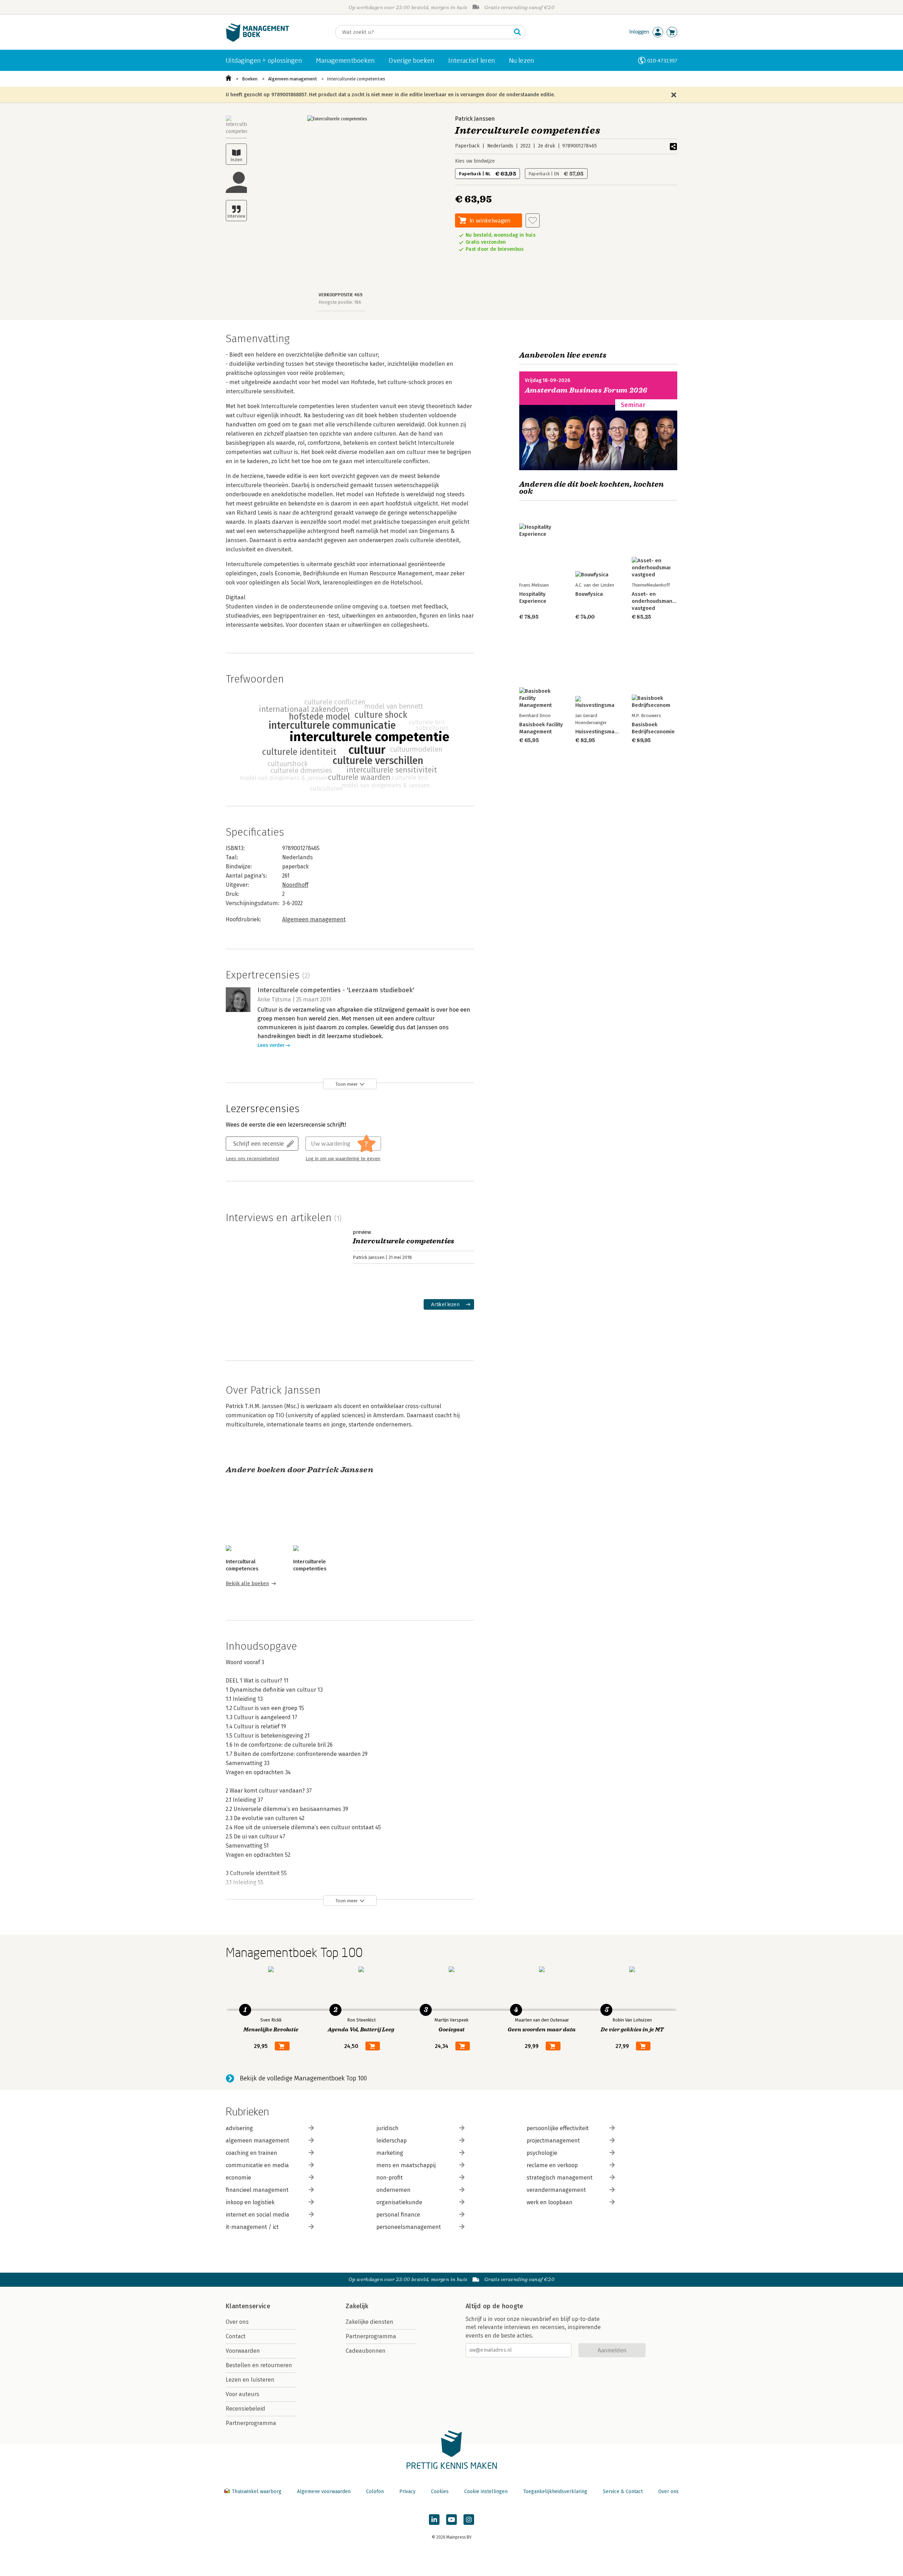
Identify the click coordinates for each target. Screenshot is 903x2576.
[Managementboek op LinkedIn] (434, 2520)
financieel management (257, 2190)
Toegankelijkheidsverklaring (555, 2492)
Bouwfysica (589, 594)
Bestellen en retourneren (259, 2365)
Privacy (407, 2492)
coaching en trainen (251, 2153)
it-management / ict (252, 2227)
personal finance (398, 2215)
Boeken (250, 79)
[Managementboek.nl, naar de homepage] (257, 40)
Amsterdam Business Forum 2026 (586, 390)
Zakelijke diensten (369, 2322)
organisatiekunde (399, 2202)
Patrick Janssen (475, 119)
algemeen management (257, 2141)
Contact (236, 2336)
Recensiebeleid (246, 2409)
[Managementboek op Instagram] (469, 2520)
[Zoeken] (517, 32)
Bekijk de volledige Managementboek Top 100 (303, 2078)
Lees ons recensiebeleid (252, 1159)
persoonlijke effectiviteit (558, 2128)
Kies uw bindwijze (475, 161)
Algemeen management (292, 79)
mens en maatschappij (406, 2165)
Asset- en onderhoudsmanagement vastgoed (663, 601)
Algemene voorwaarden (324, 2492)
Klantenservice (248, 2306)
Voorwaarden (243, 2351)
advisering (239, 2128)
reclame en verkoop (552, 2165)
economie (238, 2178)
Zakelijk (357, 2306)
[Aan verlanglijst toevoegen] (533, 220)
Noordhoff (295, 885)
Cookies (440, 2492)
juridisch (387, 2128)
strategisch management (560, 2178)
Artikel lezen (445, 1304)
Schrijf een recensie (259, 1143)
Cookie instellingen (486, 2492)
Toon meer (347, 1084)
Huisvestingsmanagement (607, 732)
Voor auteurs (243, 2394)
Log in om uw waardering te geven (343, 1159)
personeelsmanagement (409, 2227)
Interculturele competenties (356, 79)
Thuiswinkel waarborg (257, 2492)
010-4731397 (662, 60)
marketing (390, 2153)
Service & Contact (623, 2492)
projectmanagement (553, 2141)
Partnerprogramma (251, 2423)
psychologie (542, 2153)
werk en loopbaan (550, 2202)
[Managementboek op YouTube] (451, 2520)
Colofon (375, 2492)
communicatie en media (257, 2165)
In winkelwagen (490, 220)
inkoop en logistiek (250, 2202)
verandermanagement (556, 2190)
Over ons (237, 2322)
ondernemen (393, 2190)
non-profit (390, 2178)
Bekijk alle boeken (247, 1584)
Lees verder (271, 1045)
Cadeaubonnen (366, 2351)
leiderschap (392, 2141)
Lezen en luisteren (250, 2380)
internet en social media (257, 2215)
